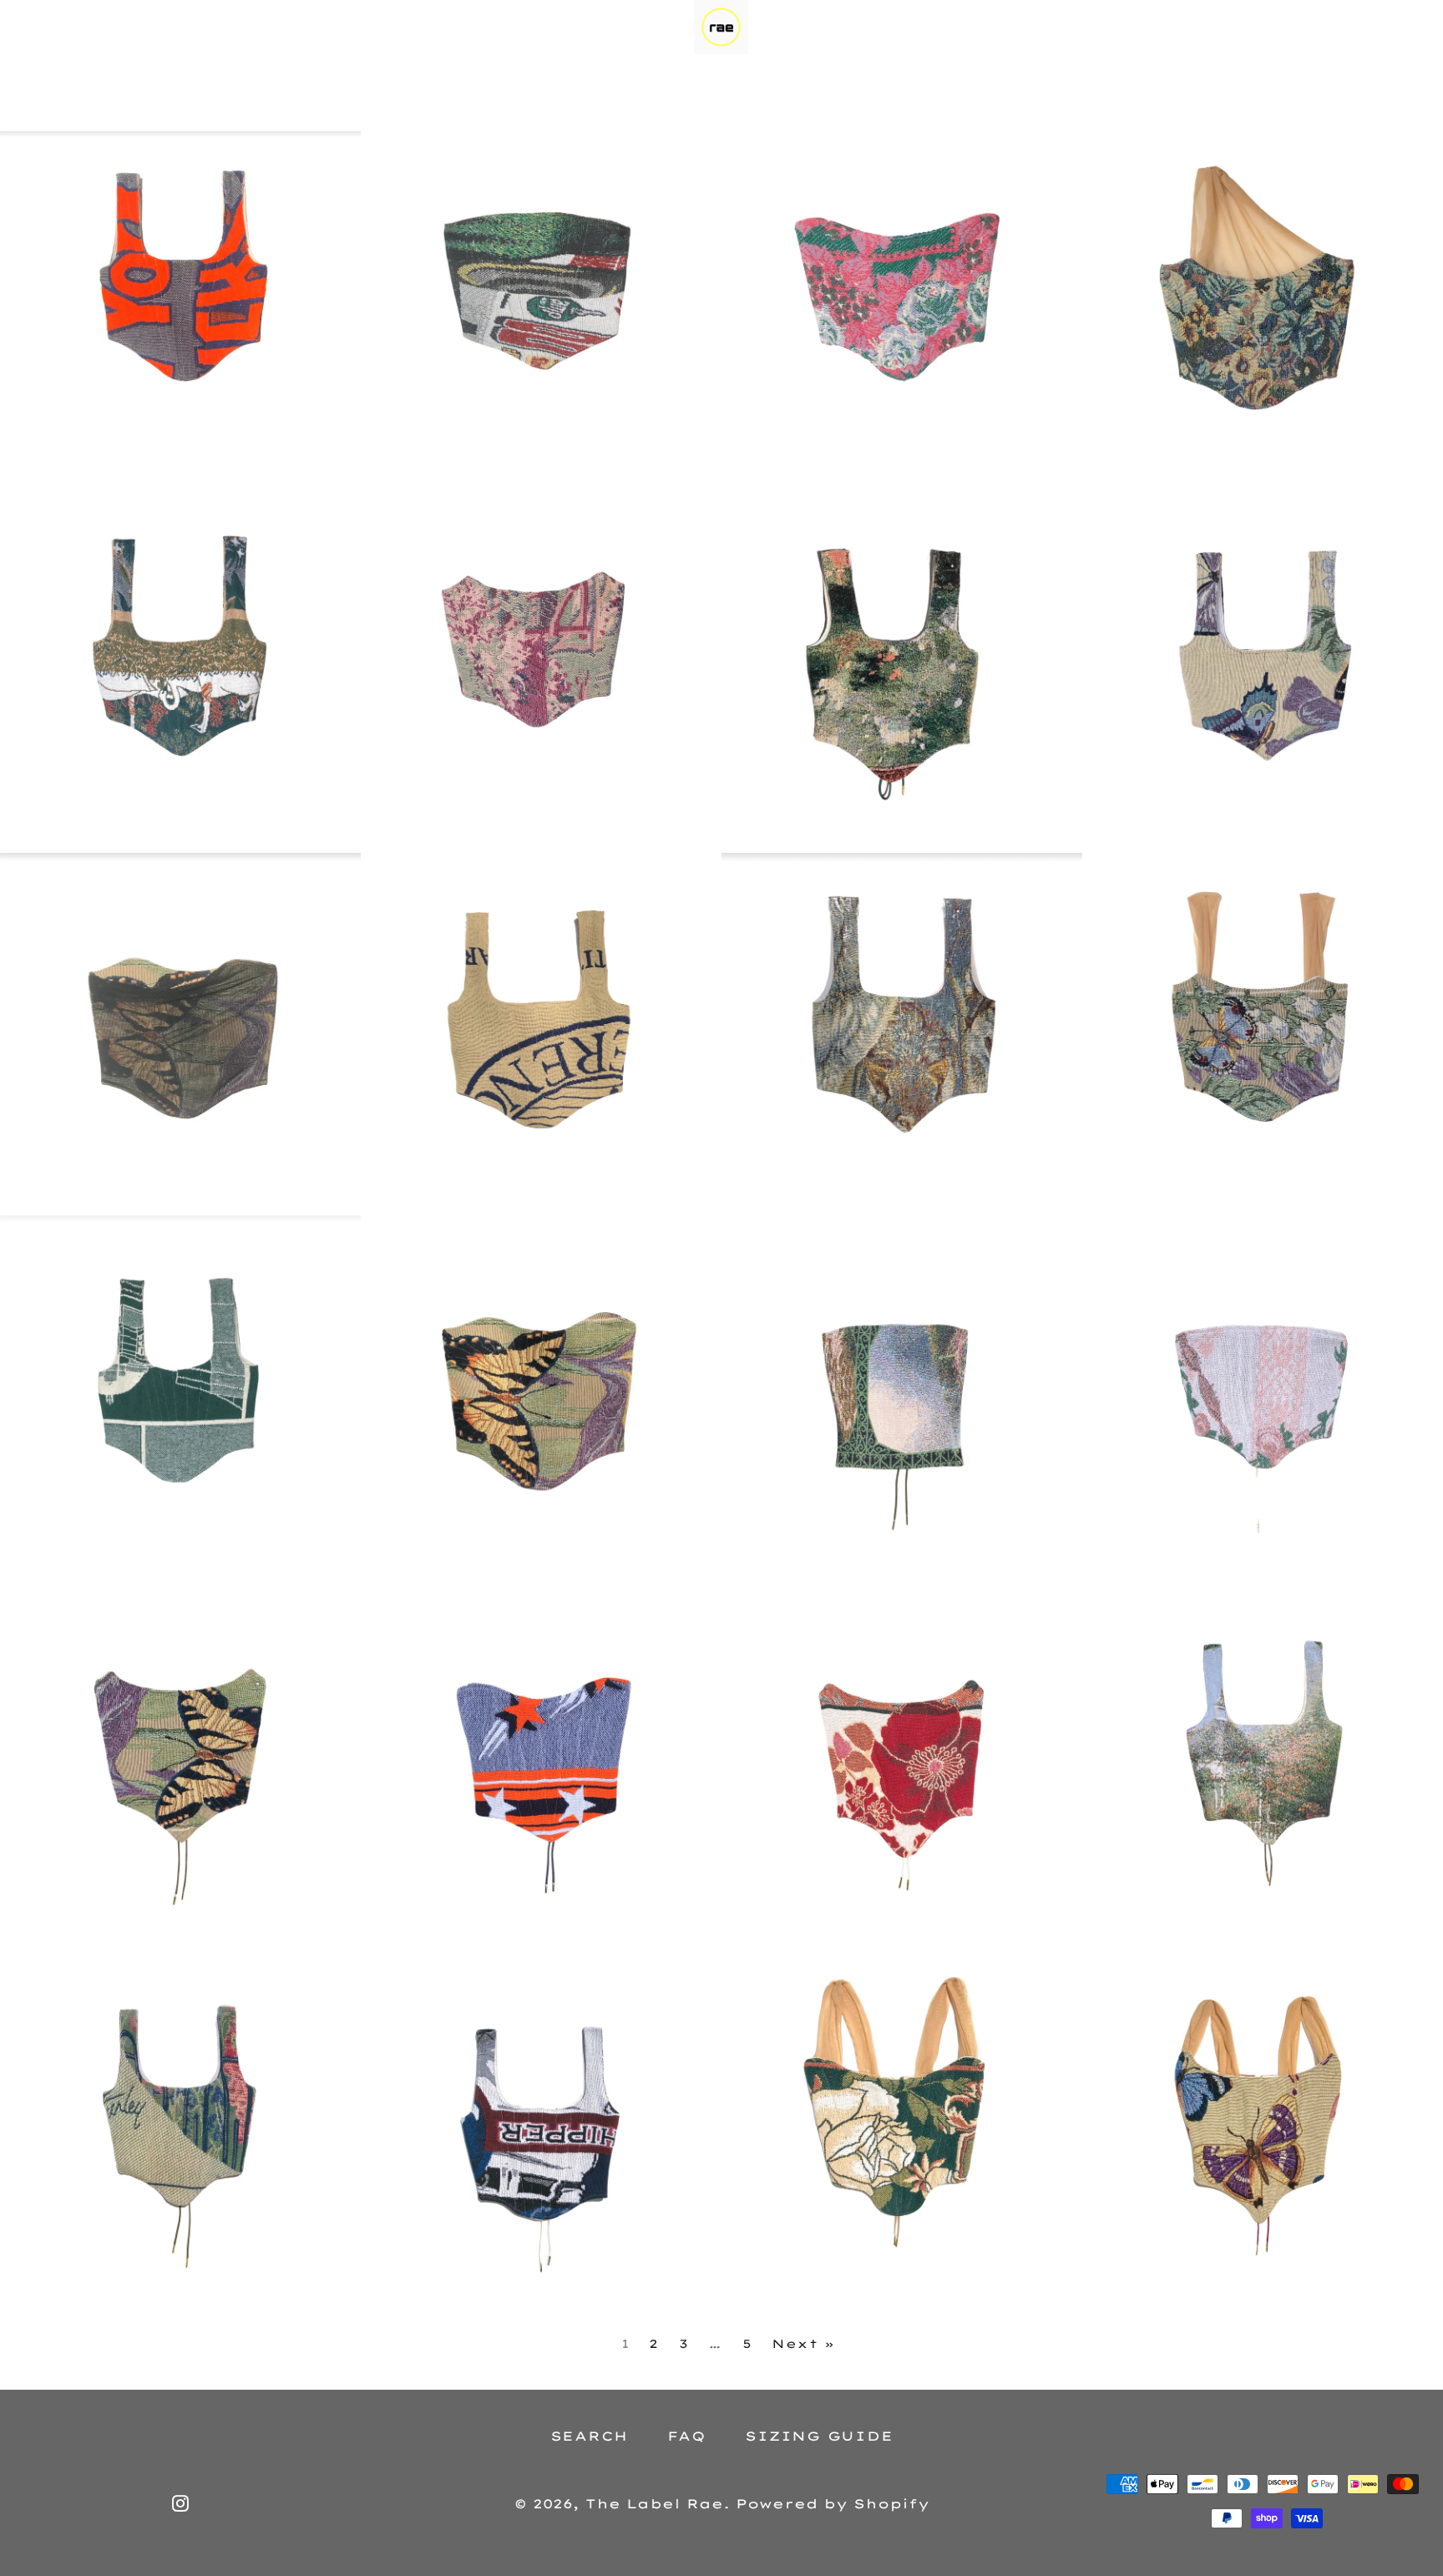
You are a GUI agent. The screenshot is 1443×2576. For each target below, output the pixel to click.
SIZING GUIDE (819, 2436)
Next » (803, 2344)
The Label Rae (654, 2504)
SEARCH (590, 2436)
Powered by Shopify (833, 2504)
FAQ (686, 2436)
